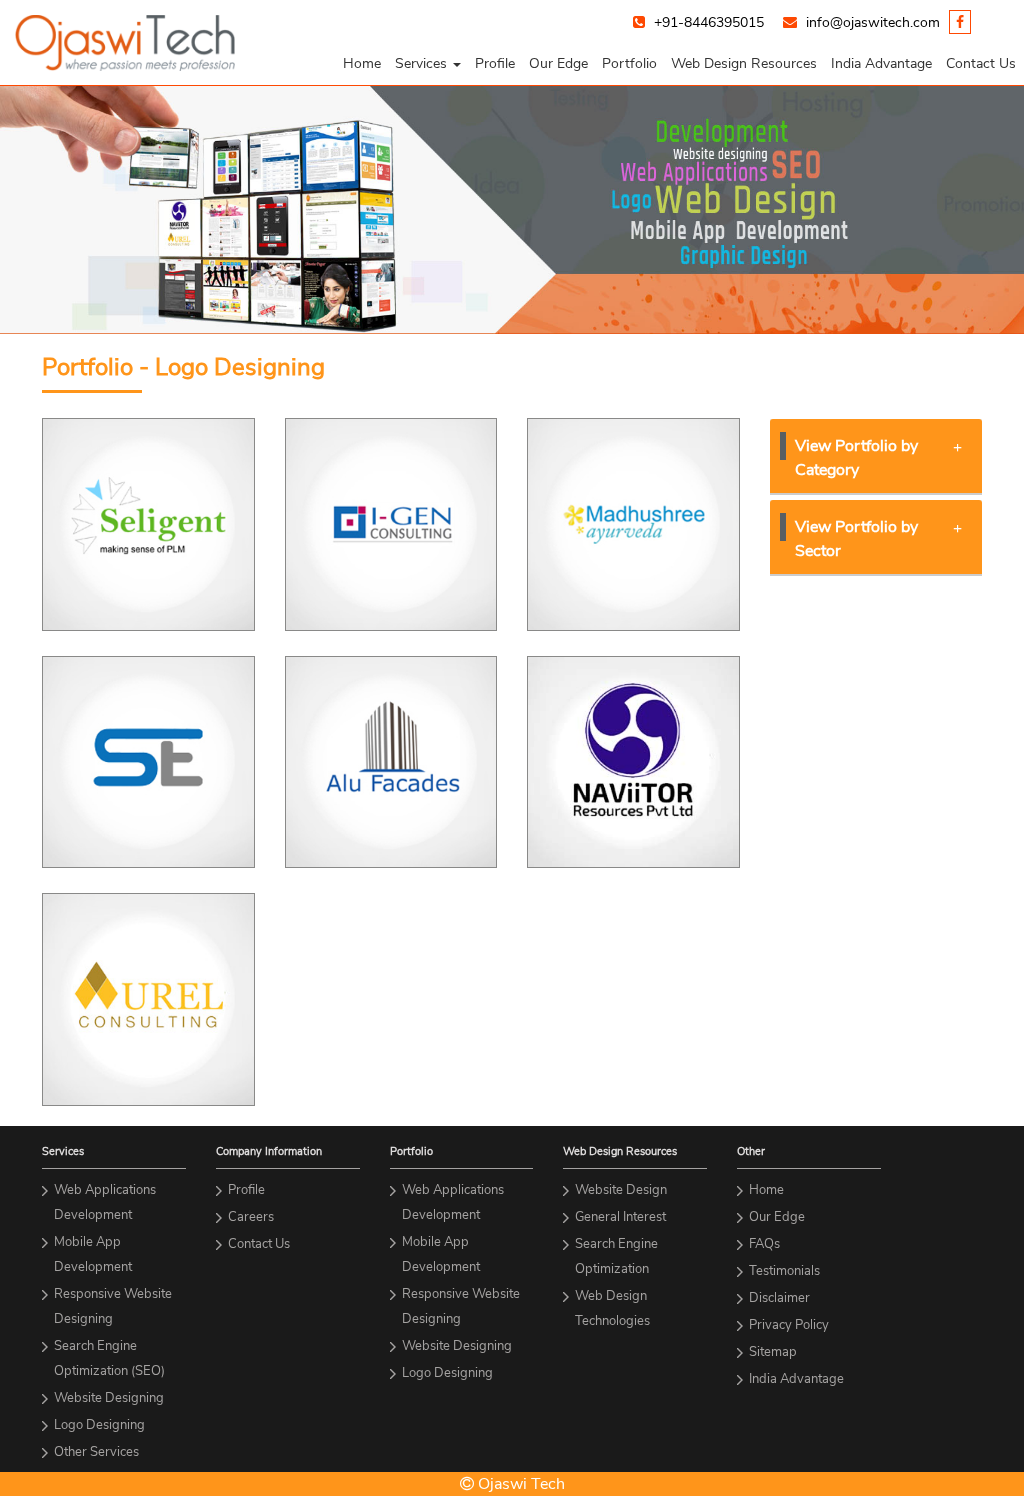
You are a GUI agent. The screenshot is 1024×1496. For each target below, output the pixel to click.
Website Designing (109, 1398)
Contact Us (981, 63)
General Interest (620, 1217)
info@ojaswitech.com (873, 22)
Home (362, 63)
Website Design (621, 1190)
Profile (495, 63)
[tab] (876, 457)
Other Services (96, 1452)
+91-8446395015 (709, 22)
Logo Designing (99, 1425)
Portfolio (629, 63)
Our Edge (558, 63)
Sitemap (773, 1352)
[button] (428, 64)
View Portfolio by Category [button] (856, 458)
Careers (251, 1217)
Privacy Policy (789, 1325)
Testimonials (784, 1271)
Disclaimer (779, 1298)
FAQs (764, 1244)
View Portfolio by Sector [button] (856, 539)
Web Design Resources (744, 63)
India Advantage (881, 63)
